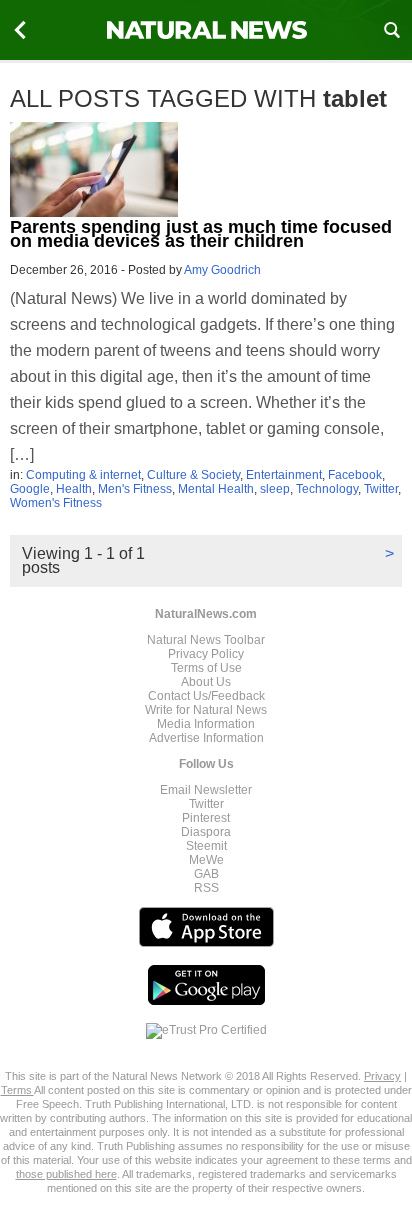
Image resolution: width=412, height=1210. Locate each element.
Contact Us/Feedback (206, 696)
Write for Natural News (206, 710)
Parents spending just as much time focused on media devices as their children (201, 234)
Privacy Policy (206, 654)
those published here (66, 1174)
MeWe (206, 860)
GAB (206, 874)
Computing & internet (83, 475)
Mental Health (216, 489)
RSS (206, 888)
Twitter (381, 489)
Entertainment (284, 475)
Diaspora (206, 832)
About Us (206, 682)
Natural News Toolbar (206, 640)
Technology (327, 489)
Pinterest (206, 818)
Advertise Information (206, 738)
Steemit (206, 846)
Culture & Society (193, 475)
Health (74, 489)
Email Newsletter (206, 790)
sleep (275, 489)
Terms (17, 1090)
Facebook (355, 475)
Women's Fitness (56, 503)
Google (30, 489)
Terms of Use (206, 668)
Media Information (206, 724)
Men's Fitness (135, 489)
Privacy (382, 1076)
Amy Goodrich (222, 270)
